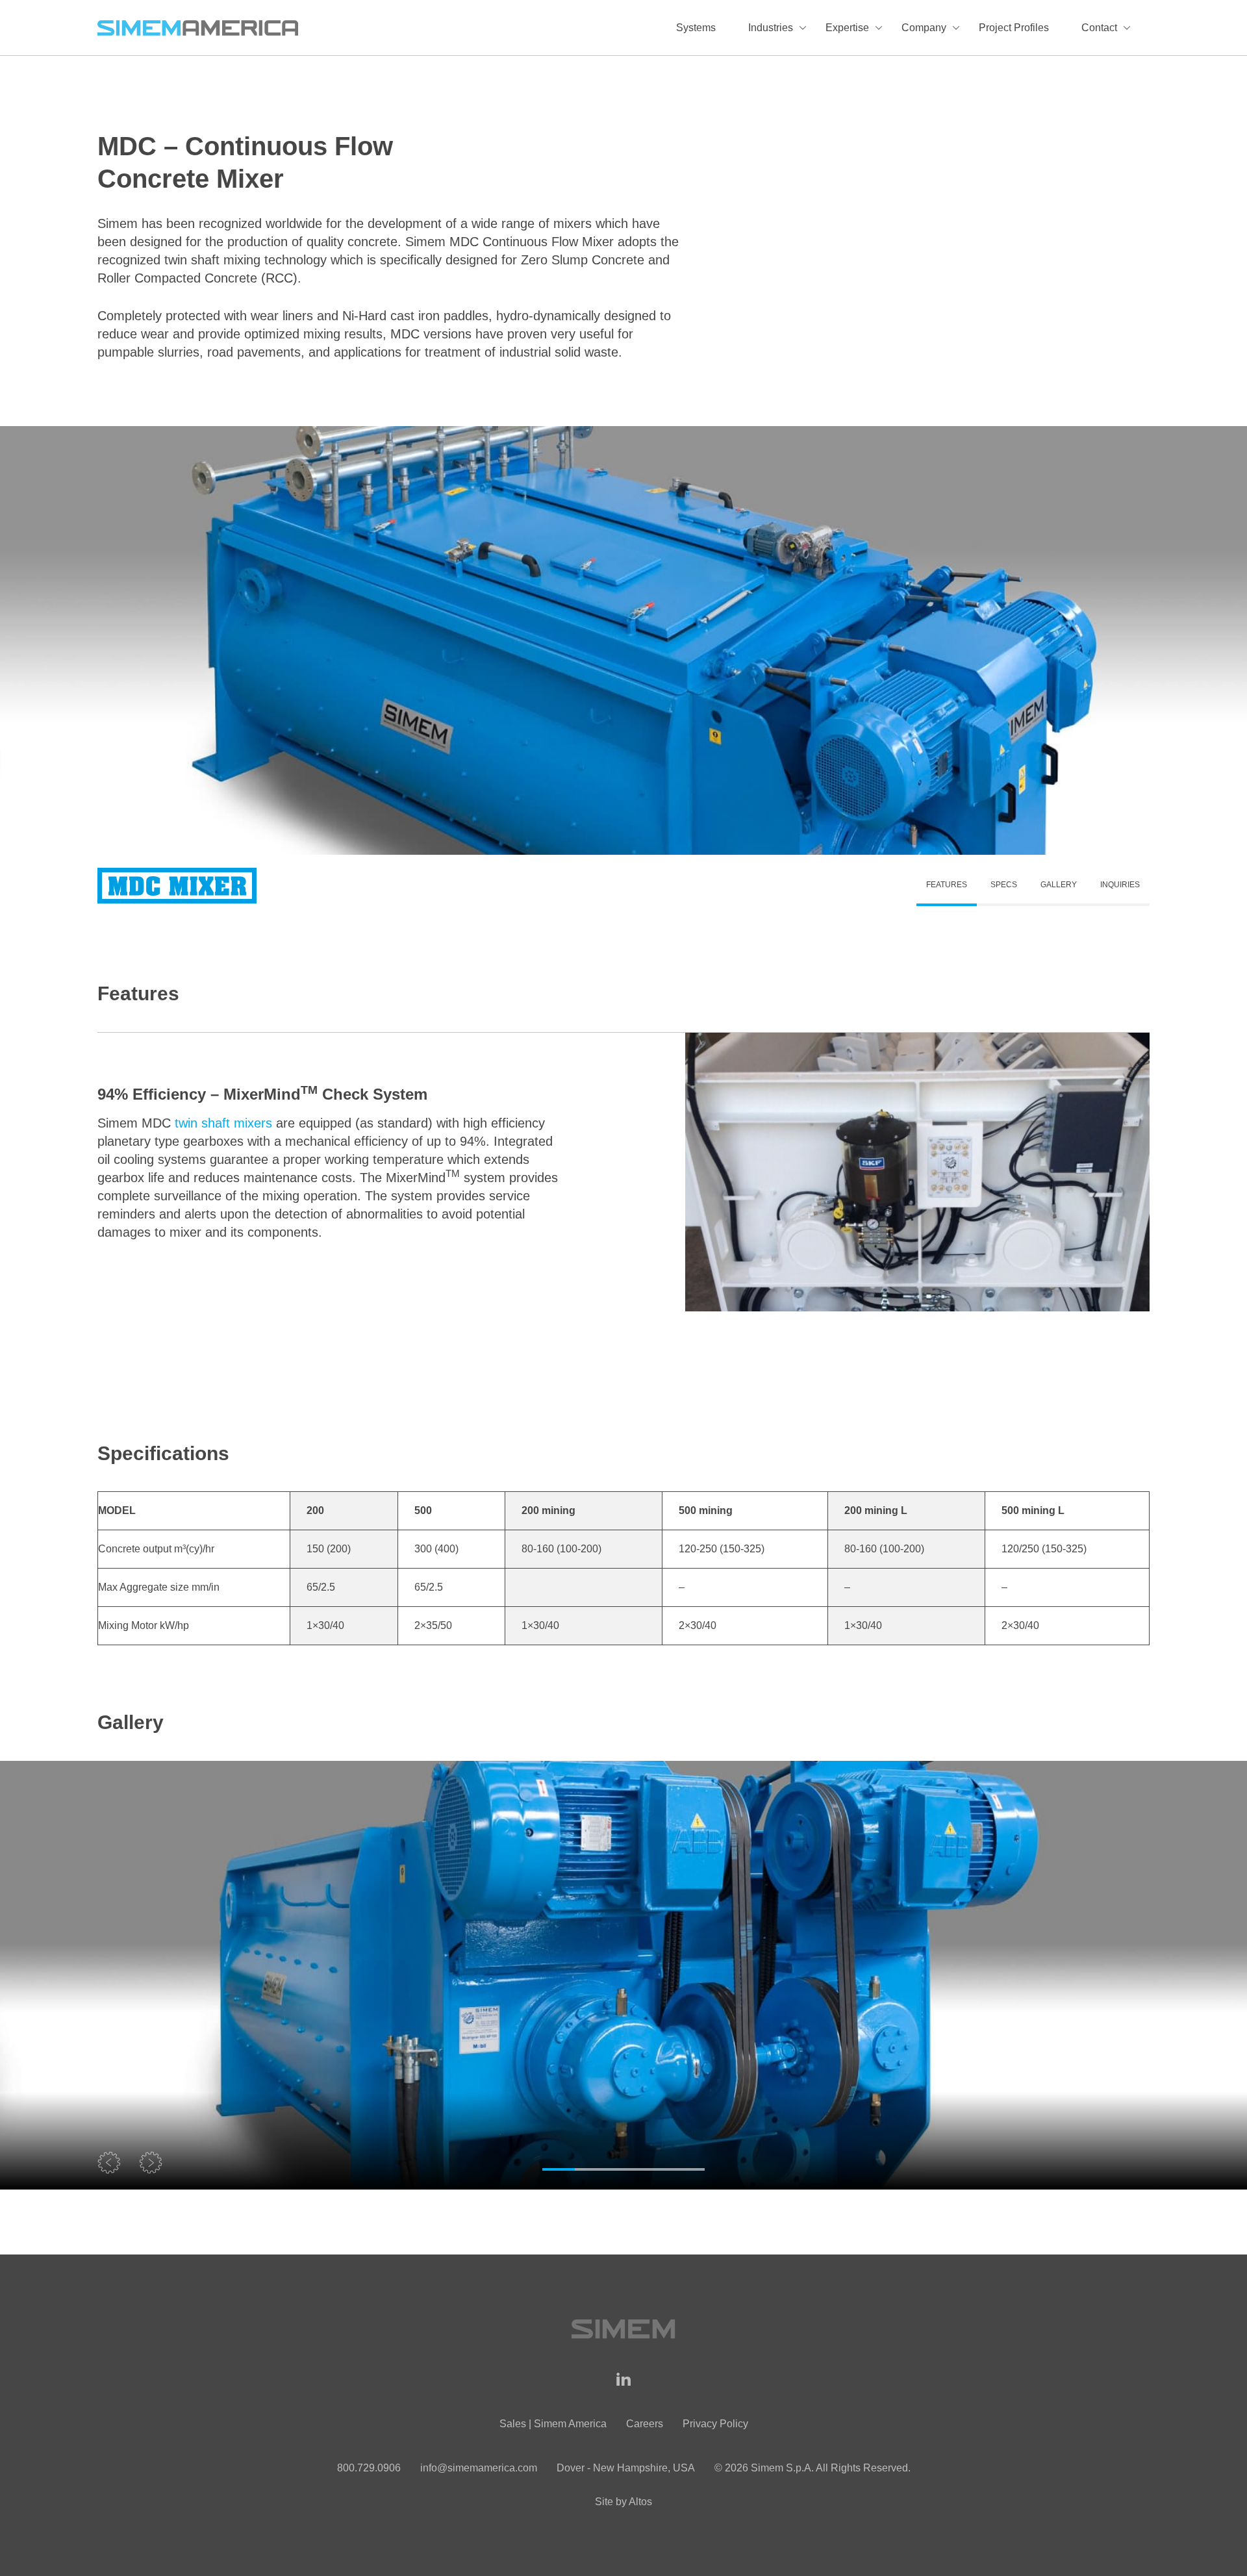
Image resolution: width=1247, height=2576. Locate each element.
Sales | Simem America (553, 2424)
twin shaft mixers (223, 1123)
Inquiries (1120, 885)
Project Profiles (1014, 28)
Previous (110, 2164)
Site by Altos (623, 2502)
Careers (645, 2424)
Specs (1004, 885)
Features (947, 885)
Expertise (847, 28)
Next (153, 2164)
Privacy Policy (715, 2424)
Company (924, 28)
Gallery (1059, 885)
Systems (696, 28)
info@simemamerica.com (479, 2468)
